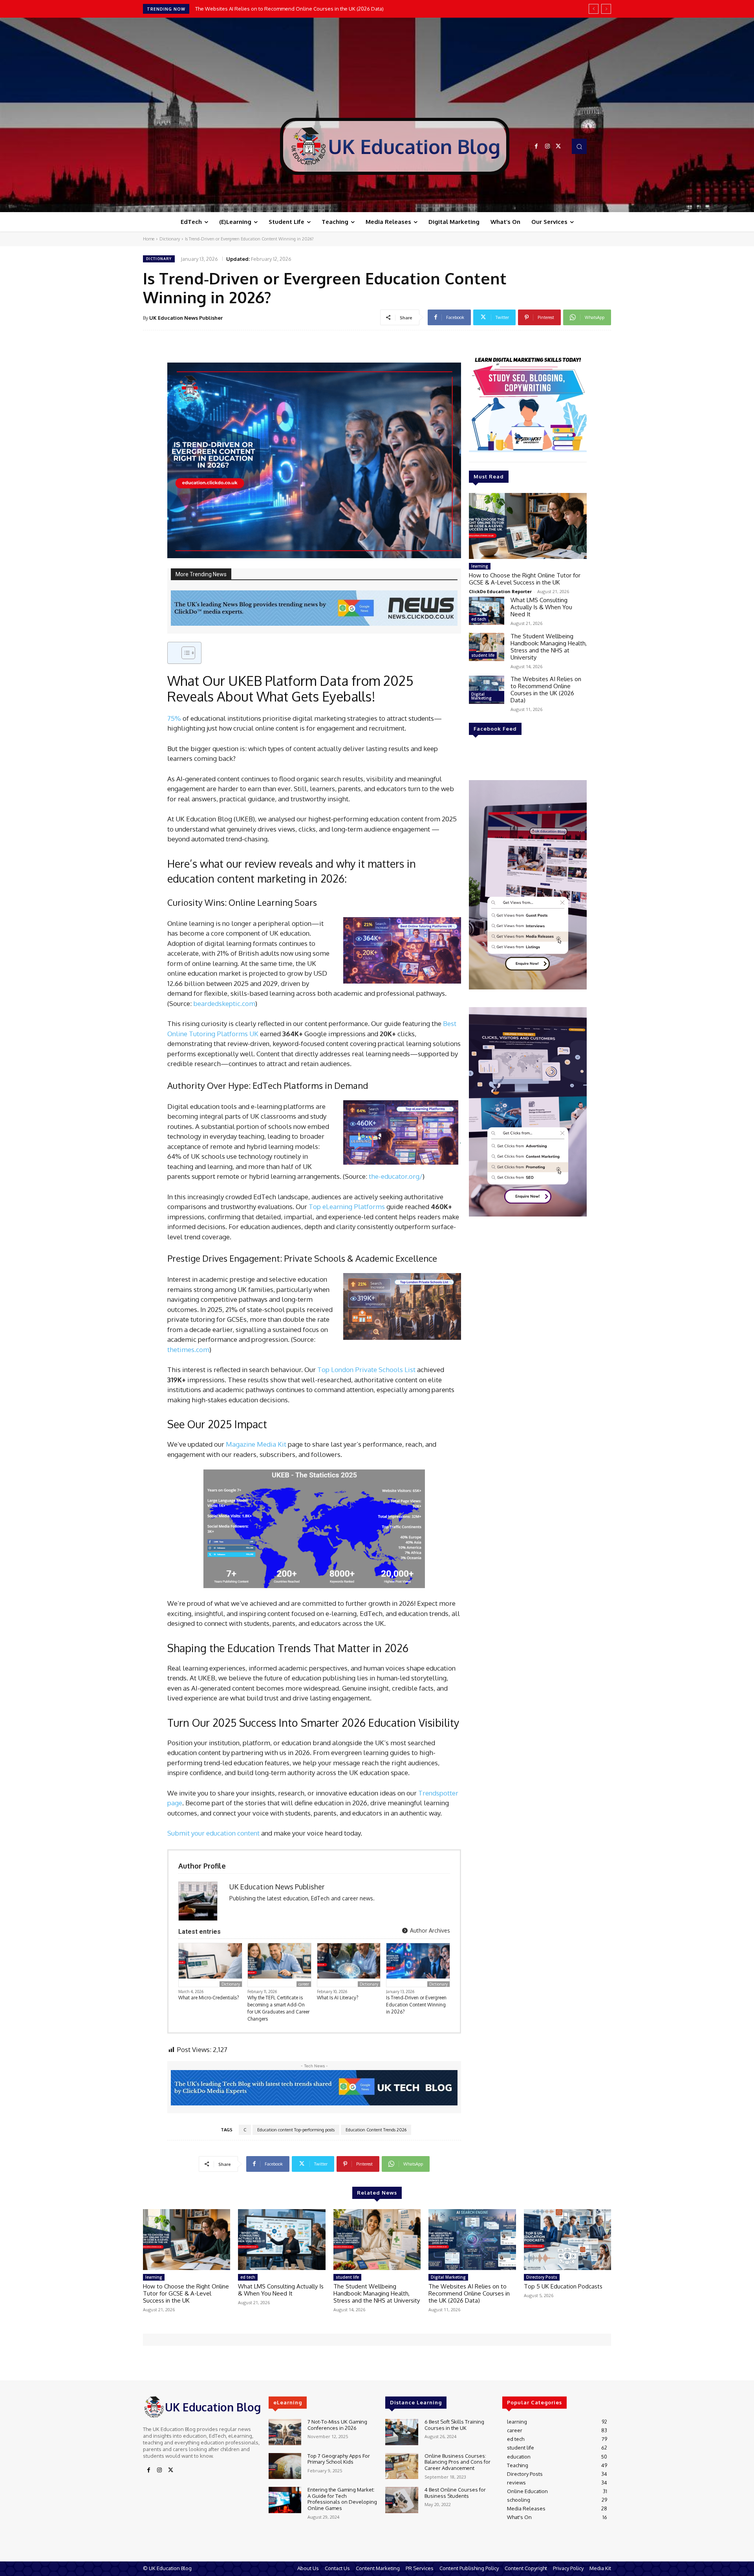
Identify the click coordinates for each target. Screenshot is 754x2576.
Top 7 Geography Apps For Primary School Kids (339, 2459)
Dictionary (170, 239)
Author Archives (429, 1930)
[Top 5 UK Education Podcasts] (567, 2240)
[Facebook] (536, 147)
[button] (579, 146)
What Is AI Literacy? (338, 1998)
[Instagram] (547, 147)
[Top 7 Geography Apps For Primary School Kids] (285, 2466)
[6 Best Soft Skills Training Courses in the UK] (402, 2432)
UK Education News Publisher (186, 318)
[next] (606, 9)
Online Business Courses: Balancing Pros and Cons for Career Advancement (458, 2462)
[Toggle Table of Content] (184, 653)
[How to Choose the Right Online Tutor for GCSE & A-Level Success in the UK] (528, 526)
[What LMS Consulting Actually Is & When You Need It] (487, 611)
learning (480, 566)
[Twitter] (558, 147)
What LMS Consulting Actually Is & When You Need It (541, 607)
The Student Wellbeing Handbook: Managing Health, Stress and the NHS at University (549, 647)
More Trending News (201, 574)
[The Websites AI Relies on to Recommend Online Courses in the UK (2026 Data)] (487, 690)
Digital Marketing (481, 696)
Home (149, 239)
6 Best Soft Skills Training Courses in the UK (454, 2425)
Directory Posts (542, 2277)
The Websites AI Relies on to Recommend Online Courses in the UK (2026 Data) (546, 690)
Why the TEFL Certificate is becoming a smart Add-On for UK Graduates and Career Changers (278, 2008)
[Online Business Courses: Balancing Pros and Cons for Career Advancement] (402, 2466)
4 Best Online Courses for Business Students (455, 2493)
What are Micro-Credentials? (209, 1998)
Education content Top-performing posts (296, 2130)
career (304, 1984)
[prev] (594, 9)
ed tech (479, 619)
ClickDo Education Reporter (500, 591)
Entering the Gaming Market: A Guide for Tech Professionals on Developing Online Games (342, 2499)
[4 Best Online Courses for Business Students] (402, 2500)
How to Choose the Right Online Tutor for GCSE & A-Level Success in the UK (525, 579)
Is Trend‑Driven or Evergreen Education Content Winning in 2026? (416, 2005)
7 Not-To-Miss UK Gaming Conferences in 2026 (337, 2425)
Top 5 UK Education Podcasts (229, 9)
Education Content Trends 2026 (376, 2130)
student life (483, 655)
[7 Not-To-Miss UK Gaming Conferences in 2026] (285, 2432)
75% (174, 718)
